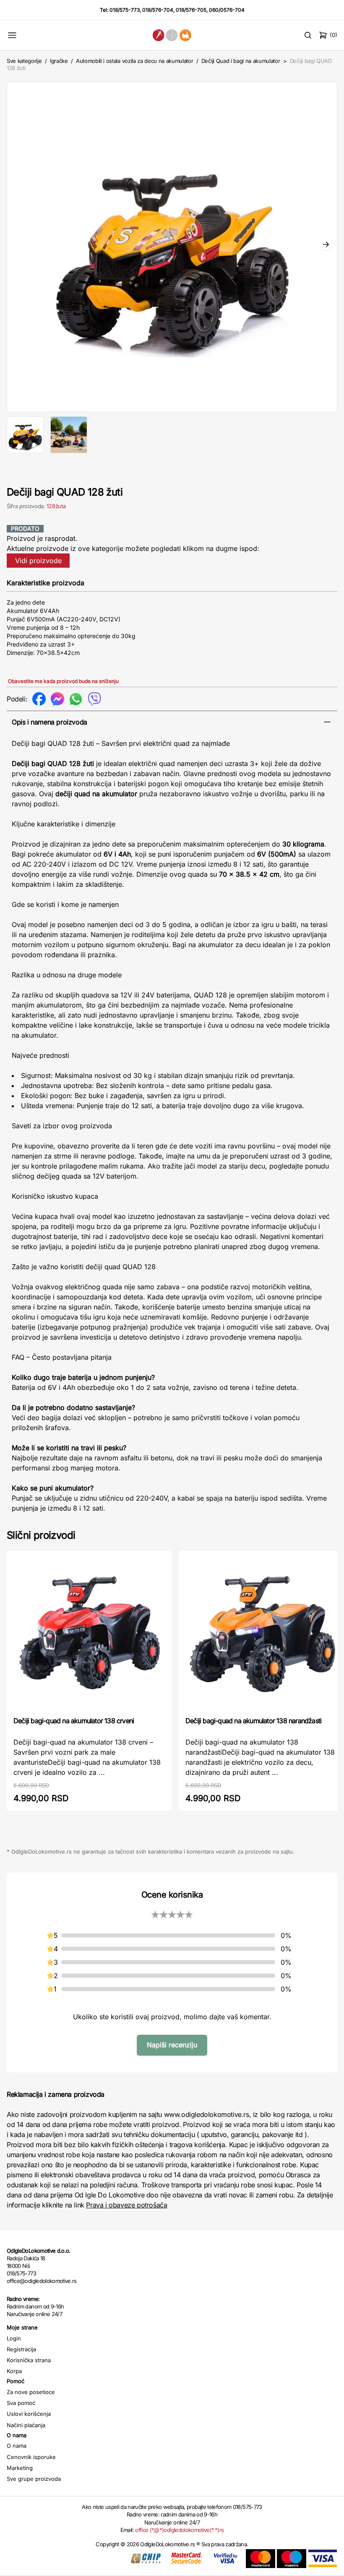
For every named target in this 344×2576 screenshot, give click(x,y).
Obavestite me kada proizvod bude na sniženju (63, 681)
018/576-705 (191, 10)
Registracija (21, 2349)
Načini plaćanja (26, 2425)
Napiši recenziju (172, 2045)
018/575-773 (125, 10)
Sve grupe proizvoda (34, 2479)
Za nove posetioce (31, 2392)
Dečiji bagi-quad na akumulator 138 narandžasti (253, 1721)
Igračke (59, 61)
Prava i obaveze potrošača (126, 2205)
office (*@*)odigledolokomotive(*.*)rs (179, 2530)
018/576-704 (158, 10)
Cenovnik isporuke (31, 2457)
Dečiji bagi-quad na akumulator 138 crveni (74, 1721)
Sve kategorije (24, 61)
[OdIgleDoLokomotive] (172, 35)
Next (326, 245)
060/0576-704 (227, 10)
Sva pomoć (21, 2403)
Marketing (20, 2468)
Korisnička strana (29, 2360)
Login (14, 2338)
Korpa (14, 2371)
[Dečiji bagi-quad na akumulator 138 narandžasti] (261, 1633)
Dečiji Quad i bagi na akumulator (241, 61)
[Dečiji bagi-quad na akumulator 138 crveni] (89, 1633)
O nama (17, 2446)
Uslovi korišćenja (29, 2414)
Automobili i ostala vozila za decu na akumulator (134, 61)
